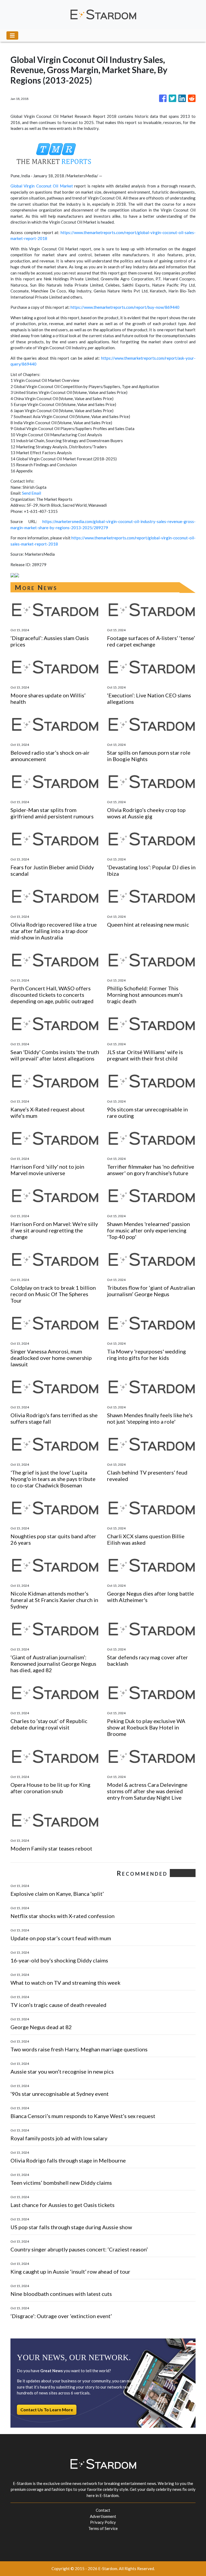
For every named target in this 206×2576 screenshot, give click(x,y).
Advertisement (103, 2516)
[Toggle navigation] (12, 35)
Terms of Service (103, 2528)
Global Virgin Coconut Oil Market (42, 186)
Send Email (32, 493)
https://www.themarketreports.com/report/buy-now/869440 (125, 307)
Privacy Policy (103, 2522)
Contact (103, 2510)
